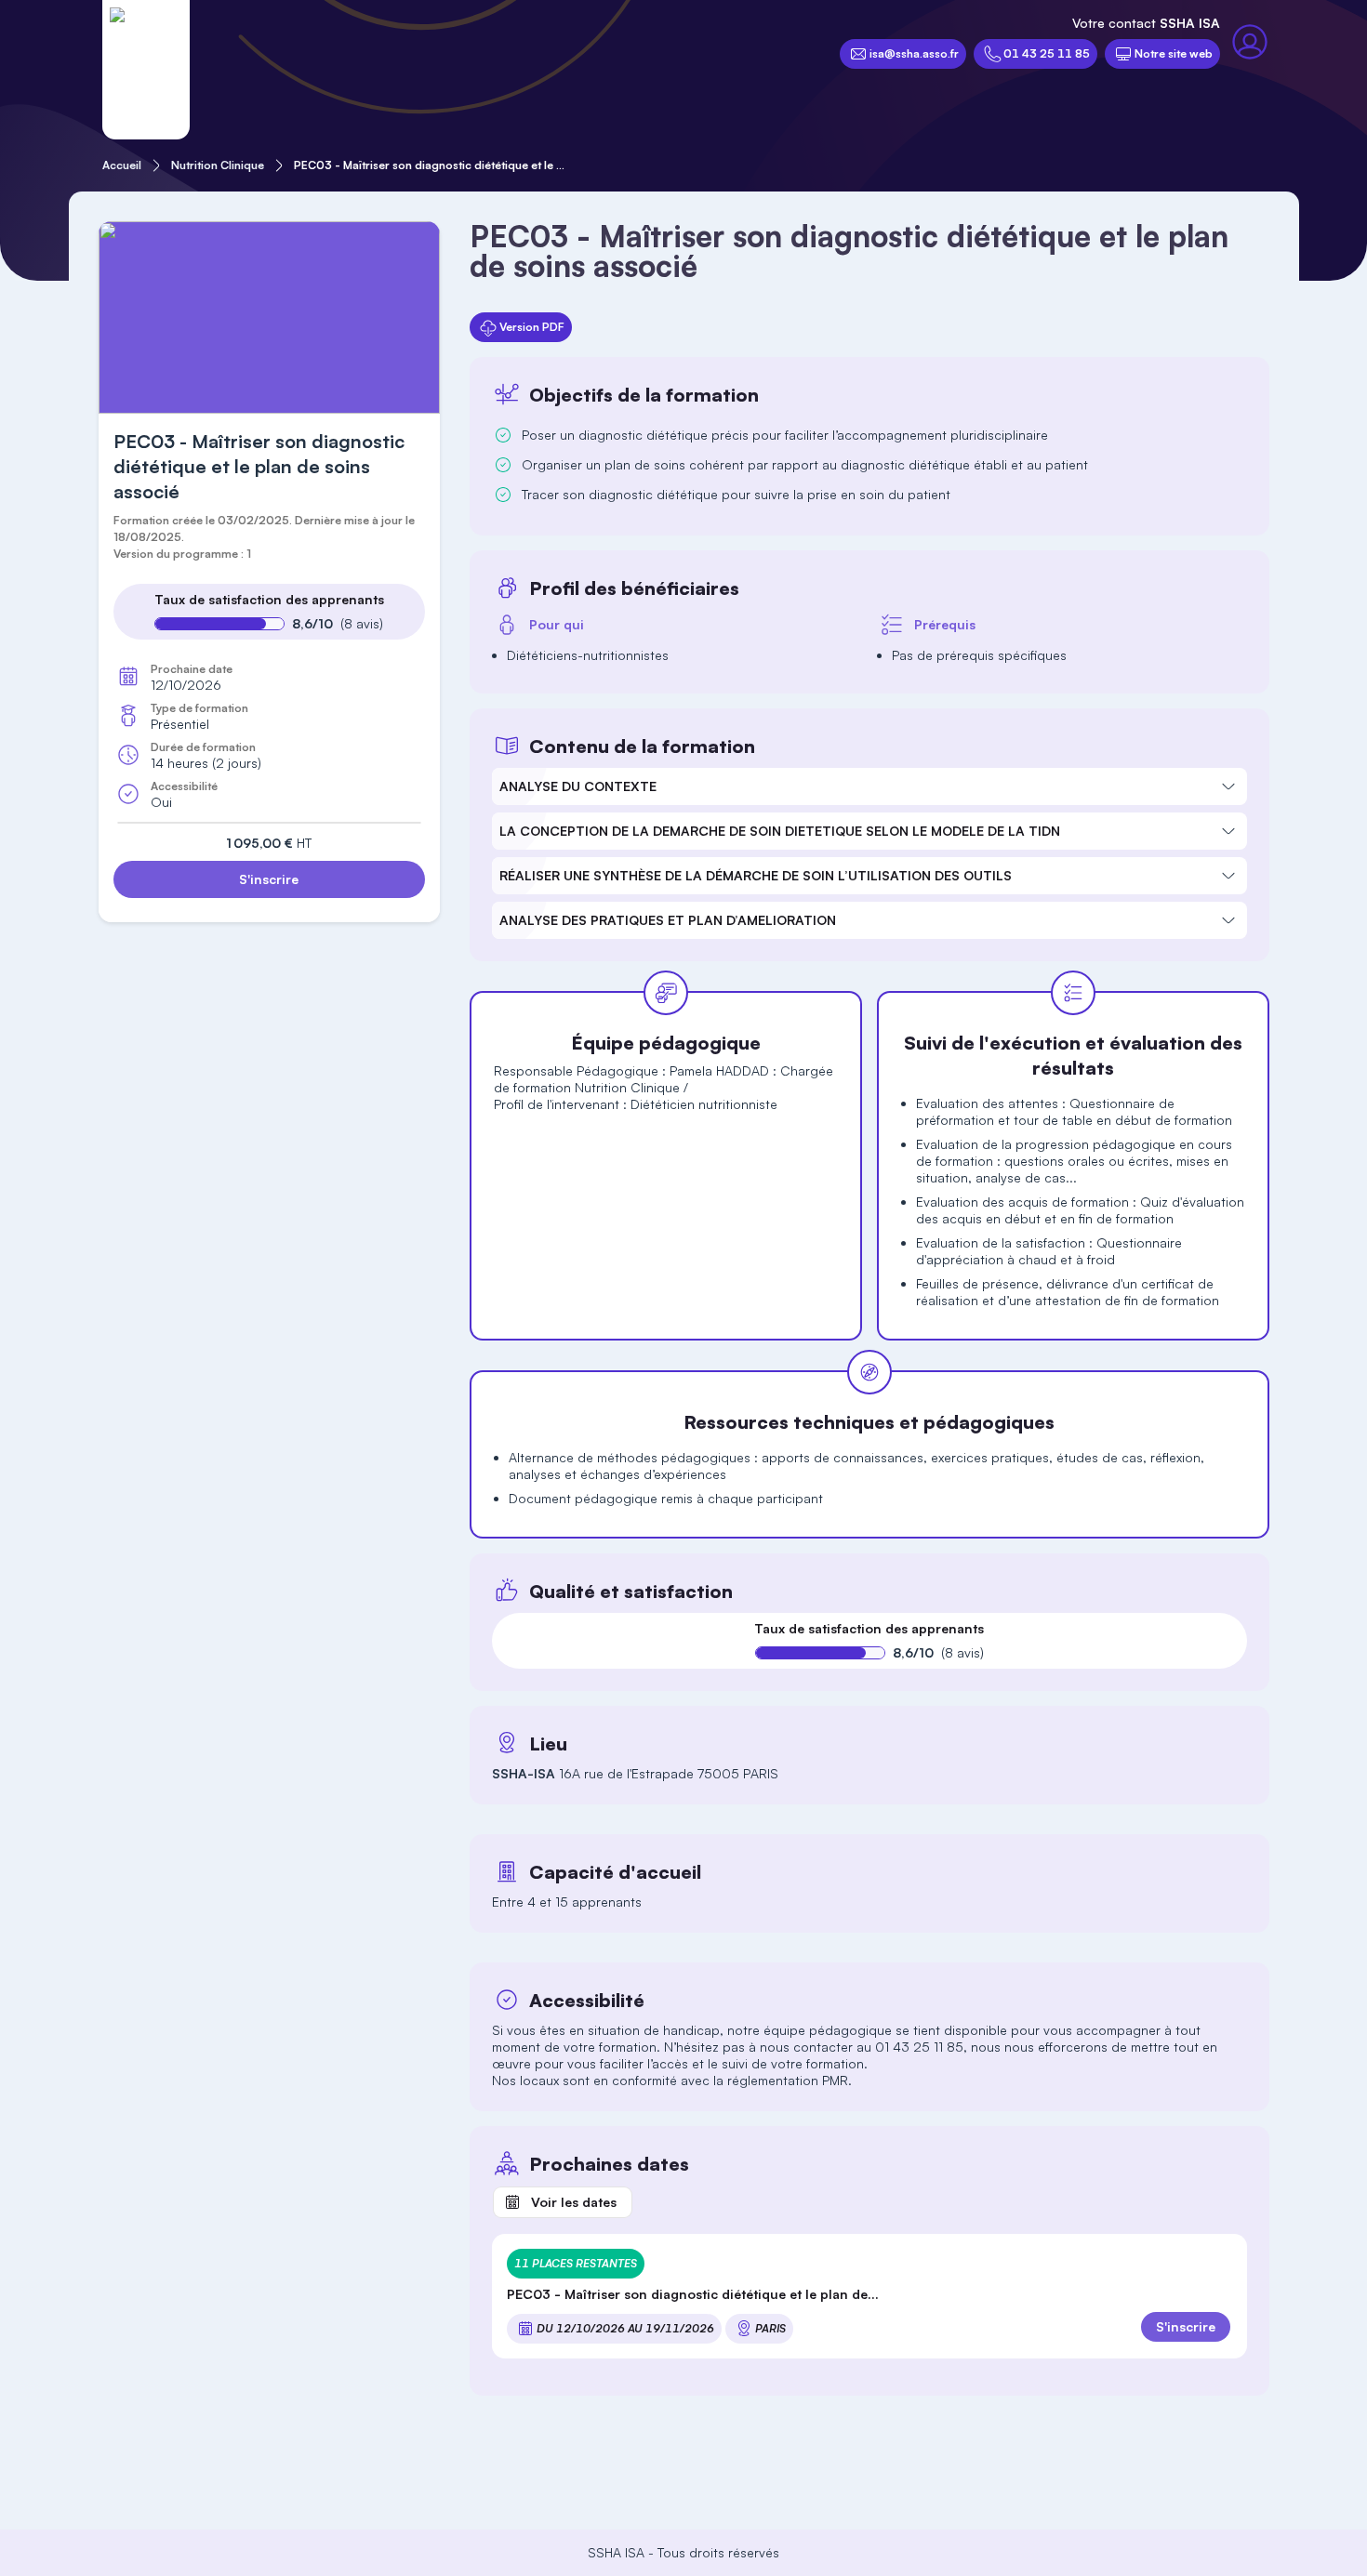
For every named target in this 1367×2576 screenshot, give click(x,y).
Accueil (122, 165)
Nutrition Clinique (218, 165)
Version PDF (532, 327)
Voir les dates (574, 2202)
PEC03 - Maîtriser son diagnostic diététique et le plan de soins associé (430, 165)
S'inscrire (269, 879)
